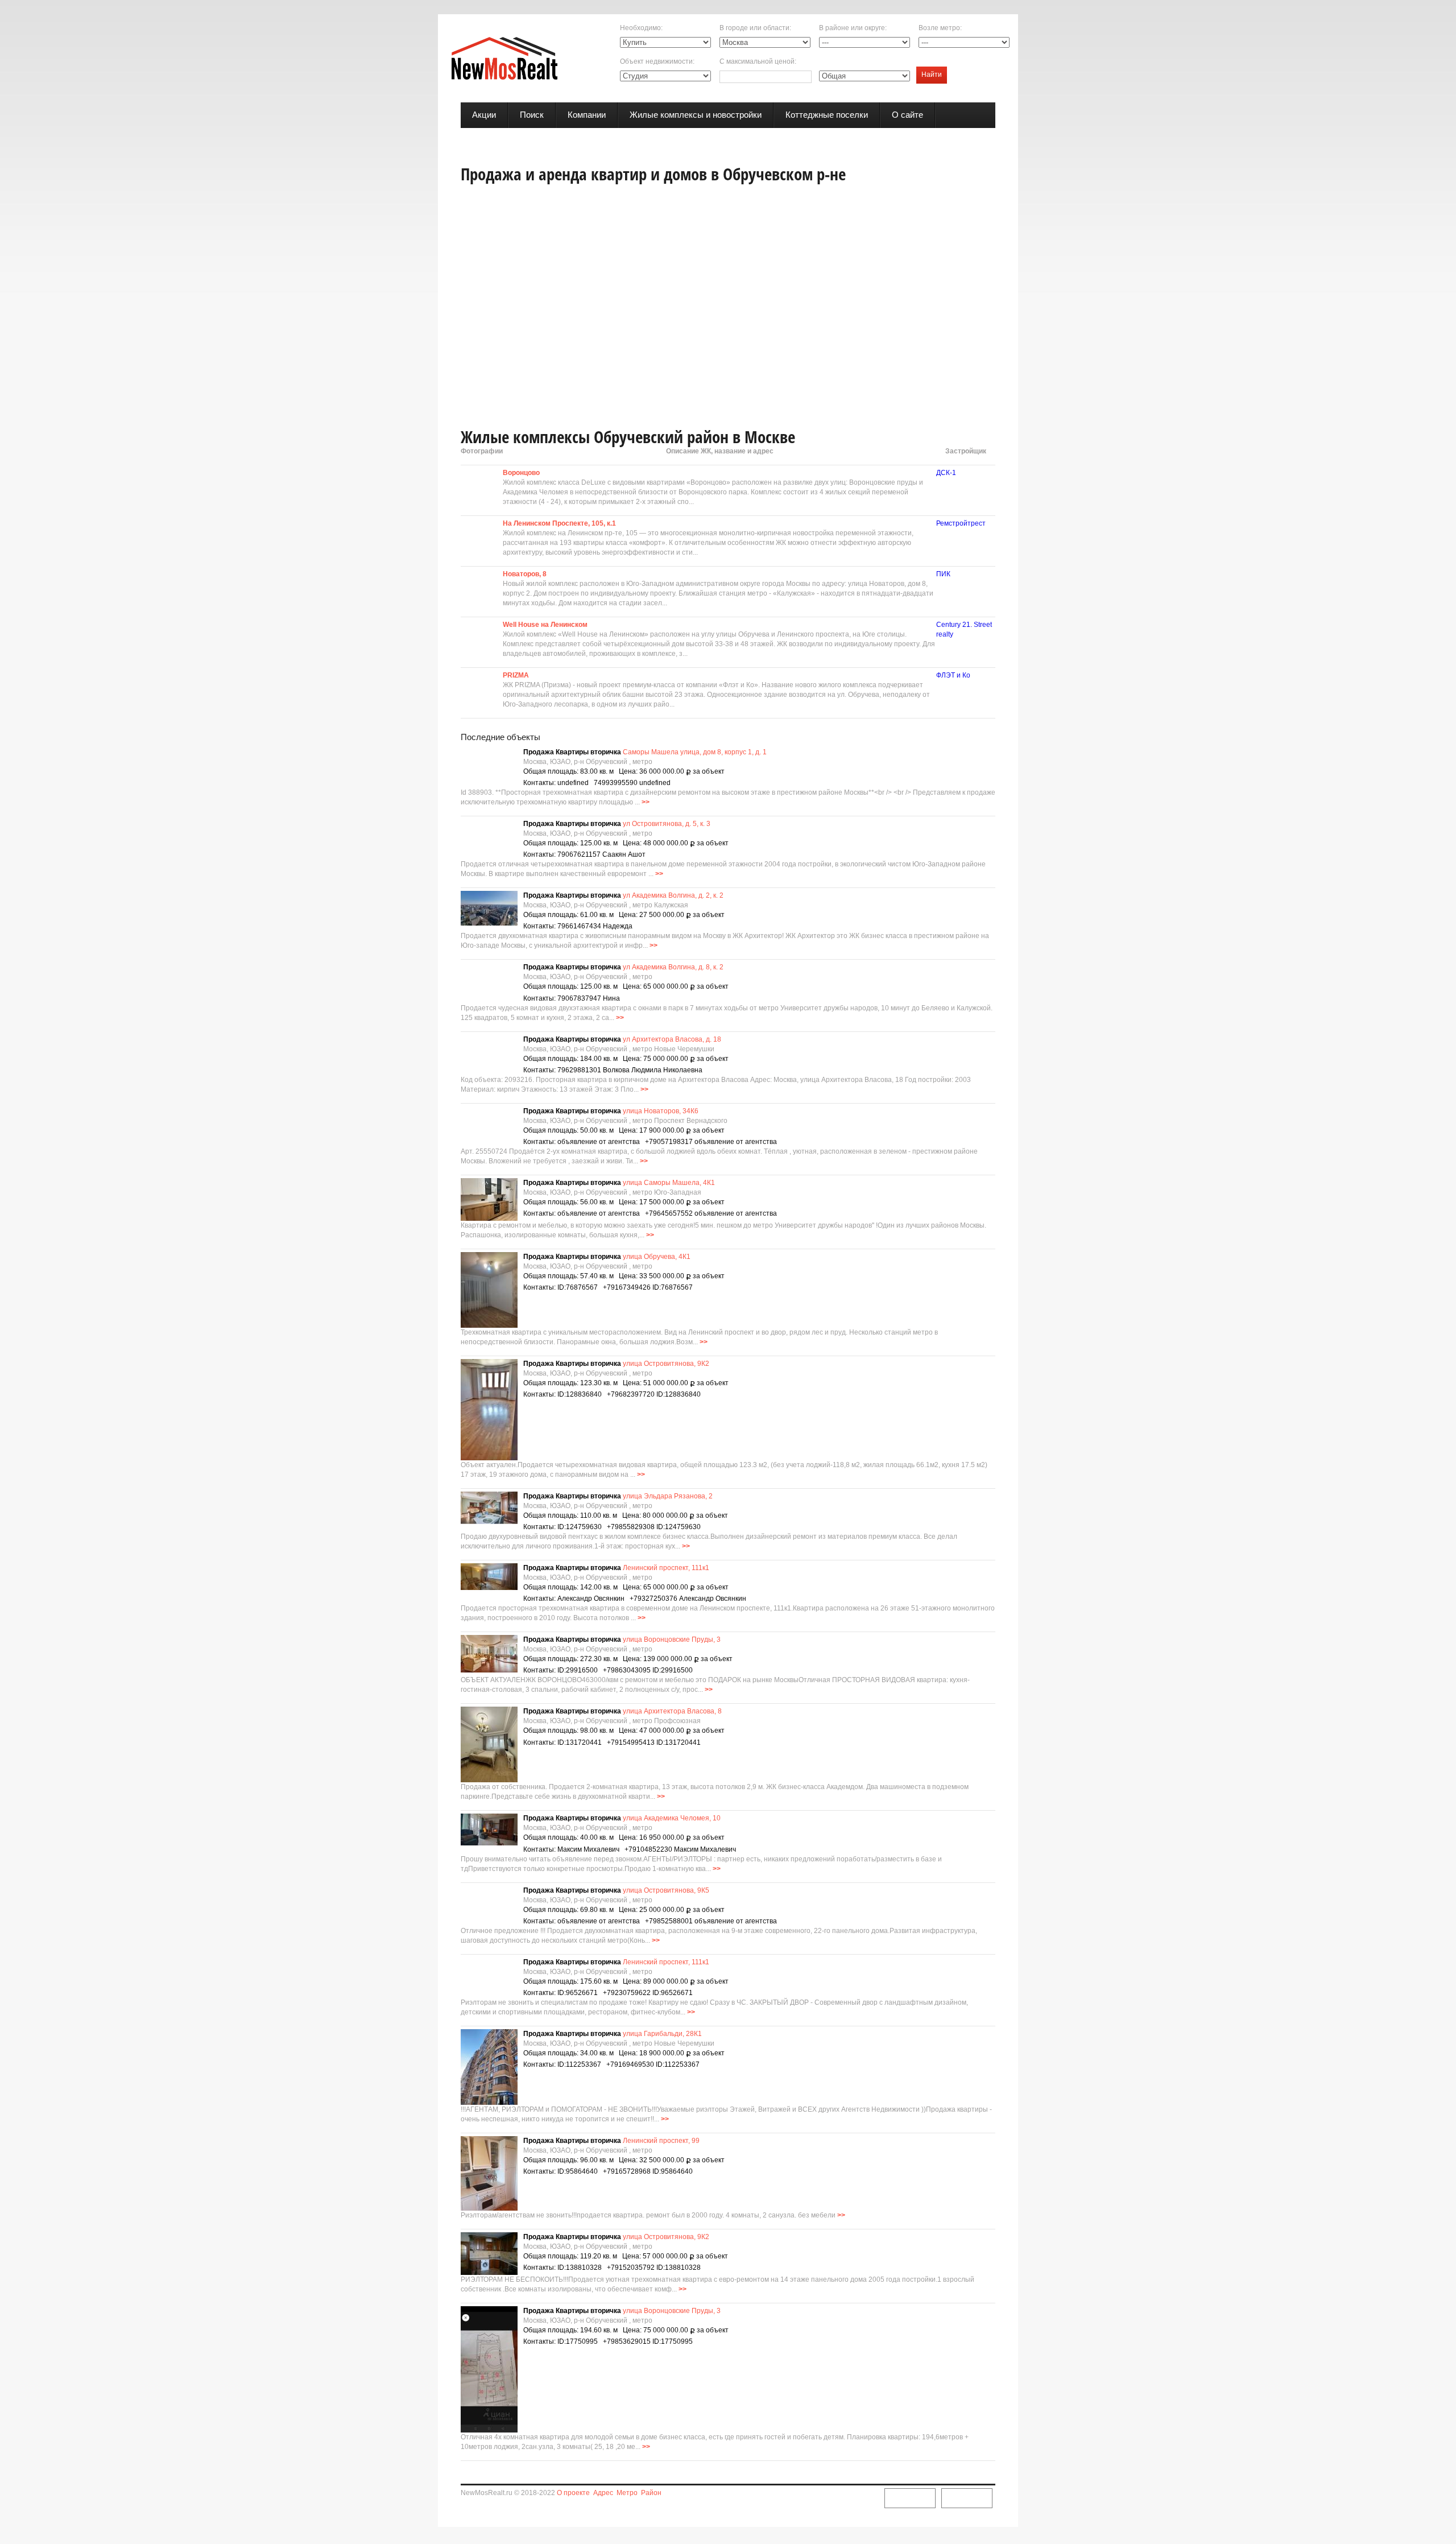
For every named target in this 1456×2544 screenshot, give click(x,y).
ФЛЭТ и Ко (953, 675)
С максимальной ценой (757, 61)
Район (651, 2493)
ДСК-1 (946, 473)
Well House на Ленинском (545, 625)
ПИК (943, 574)
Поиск (532, 115)
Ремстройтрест (961, 523)
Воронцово (521, 473)
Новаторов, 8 (525, 574)
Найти (932, 75)
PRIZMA (516, 675)
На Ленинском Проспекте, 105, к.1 (559, 523)
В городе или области (754, 28)
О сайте (907, 115)
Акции (484, 115)
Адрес (603, 2493)
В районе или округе (852, 28)
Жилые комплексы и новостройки (696, 115)
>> (646, 802)
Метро (627, 2493)
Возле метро (939, 28)
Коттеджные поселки (827, 115)
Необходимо (640, 28)
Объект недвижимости (656, 61)
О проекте (573, 2493)
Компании (587, 115)
